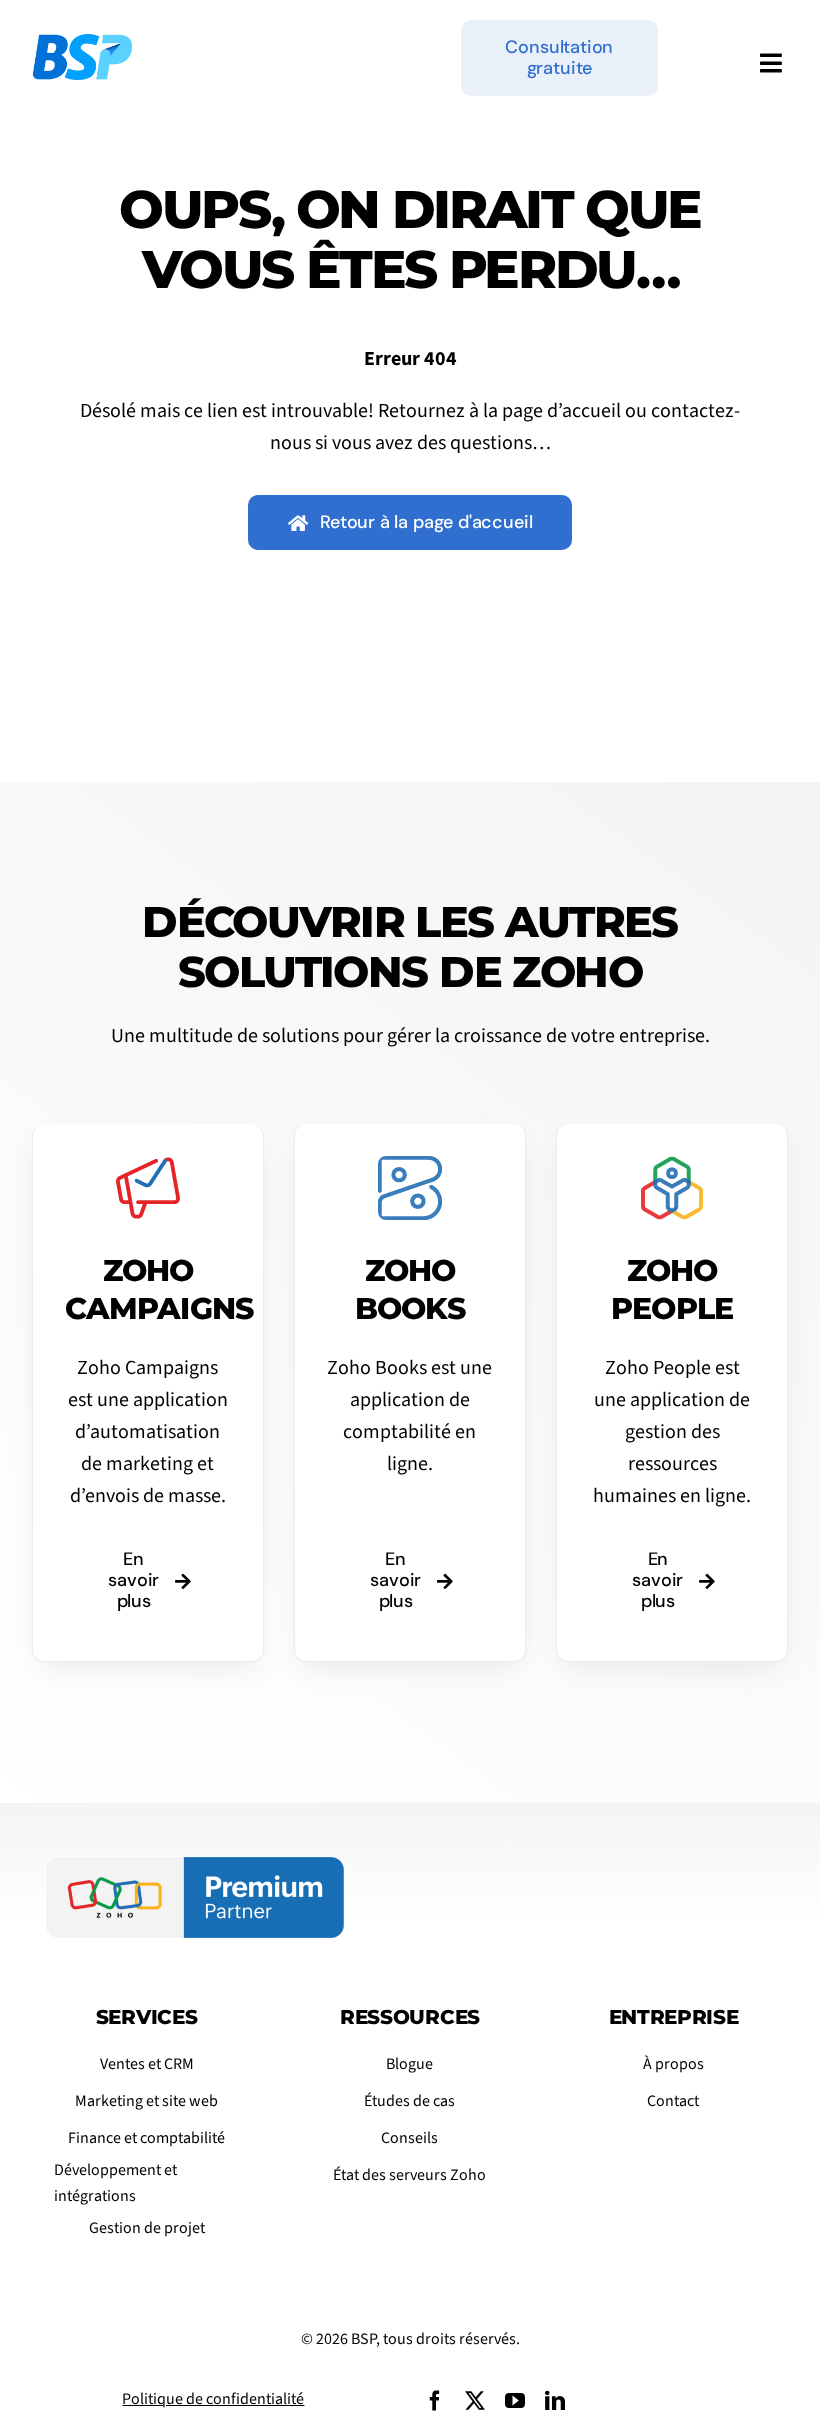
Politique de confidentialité (213, 2399)
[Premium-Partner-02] (195, 1866)
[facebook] (435, 2401)
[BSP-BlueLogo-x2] (82, 44)
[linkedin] (555, 2401)
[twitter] (475, 2401)
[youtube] (515, 2401)
